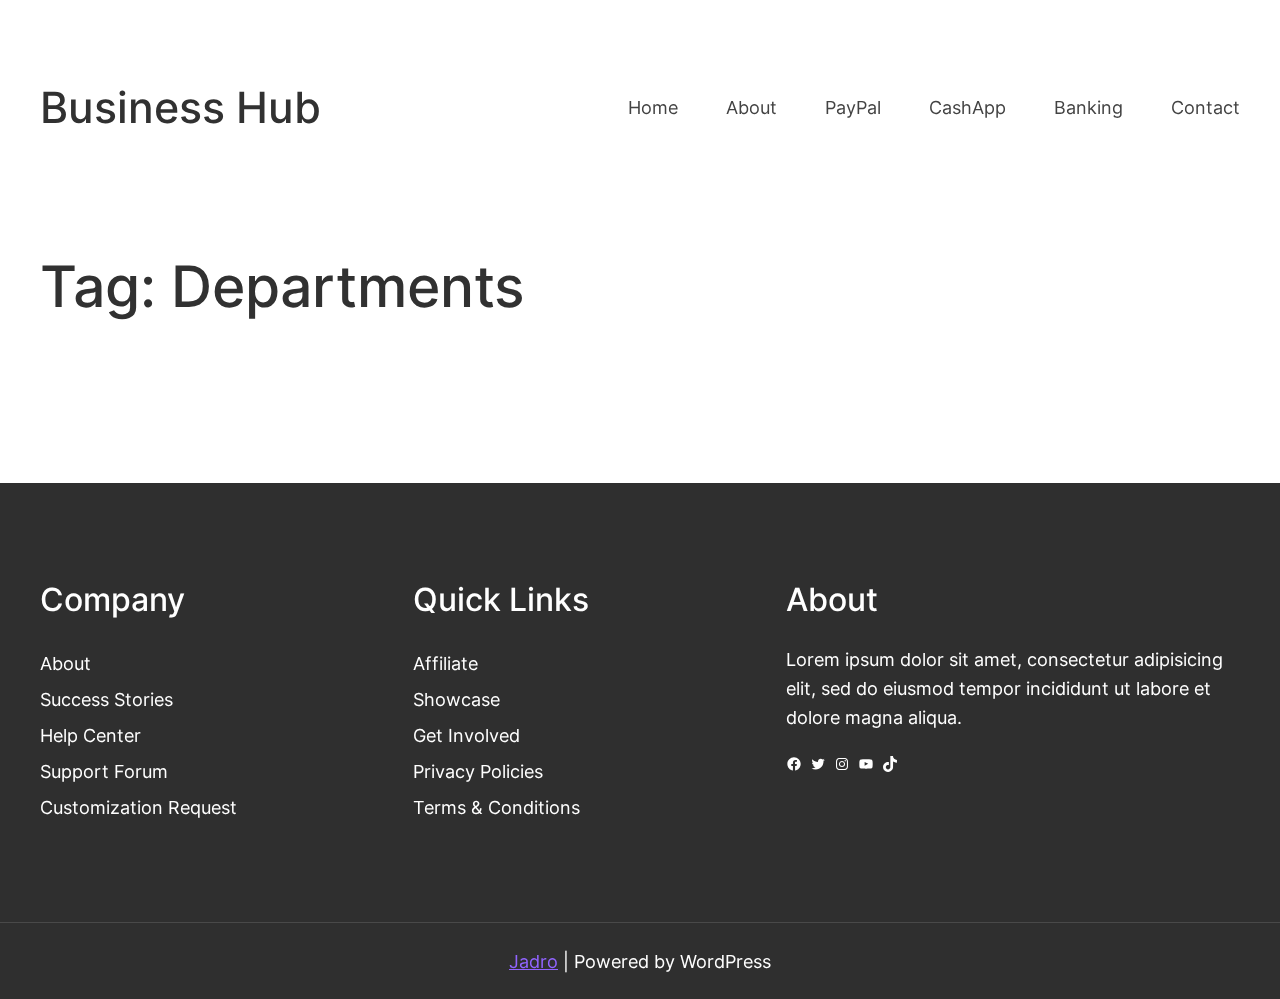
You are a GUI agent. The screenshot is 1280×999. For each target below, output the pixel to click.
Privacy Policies (478, 771)
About (65, 663)
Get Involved (466, 735)
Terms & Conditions (496, 807)
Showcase (456, 699)
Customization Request (138, 807)
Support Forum (104, 771)
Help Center (90, 735)
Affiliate (445, 663)
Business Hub (180, 107)
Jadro (533, 961)
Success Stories (106, 699)
